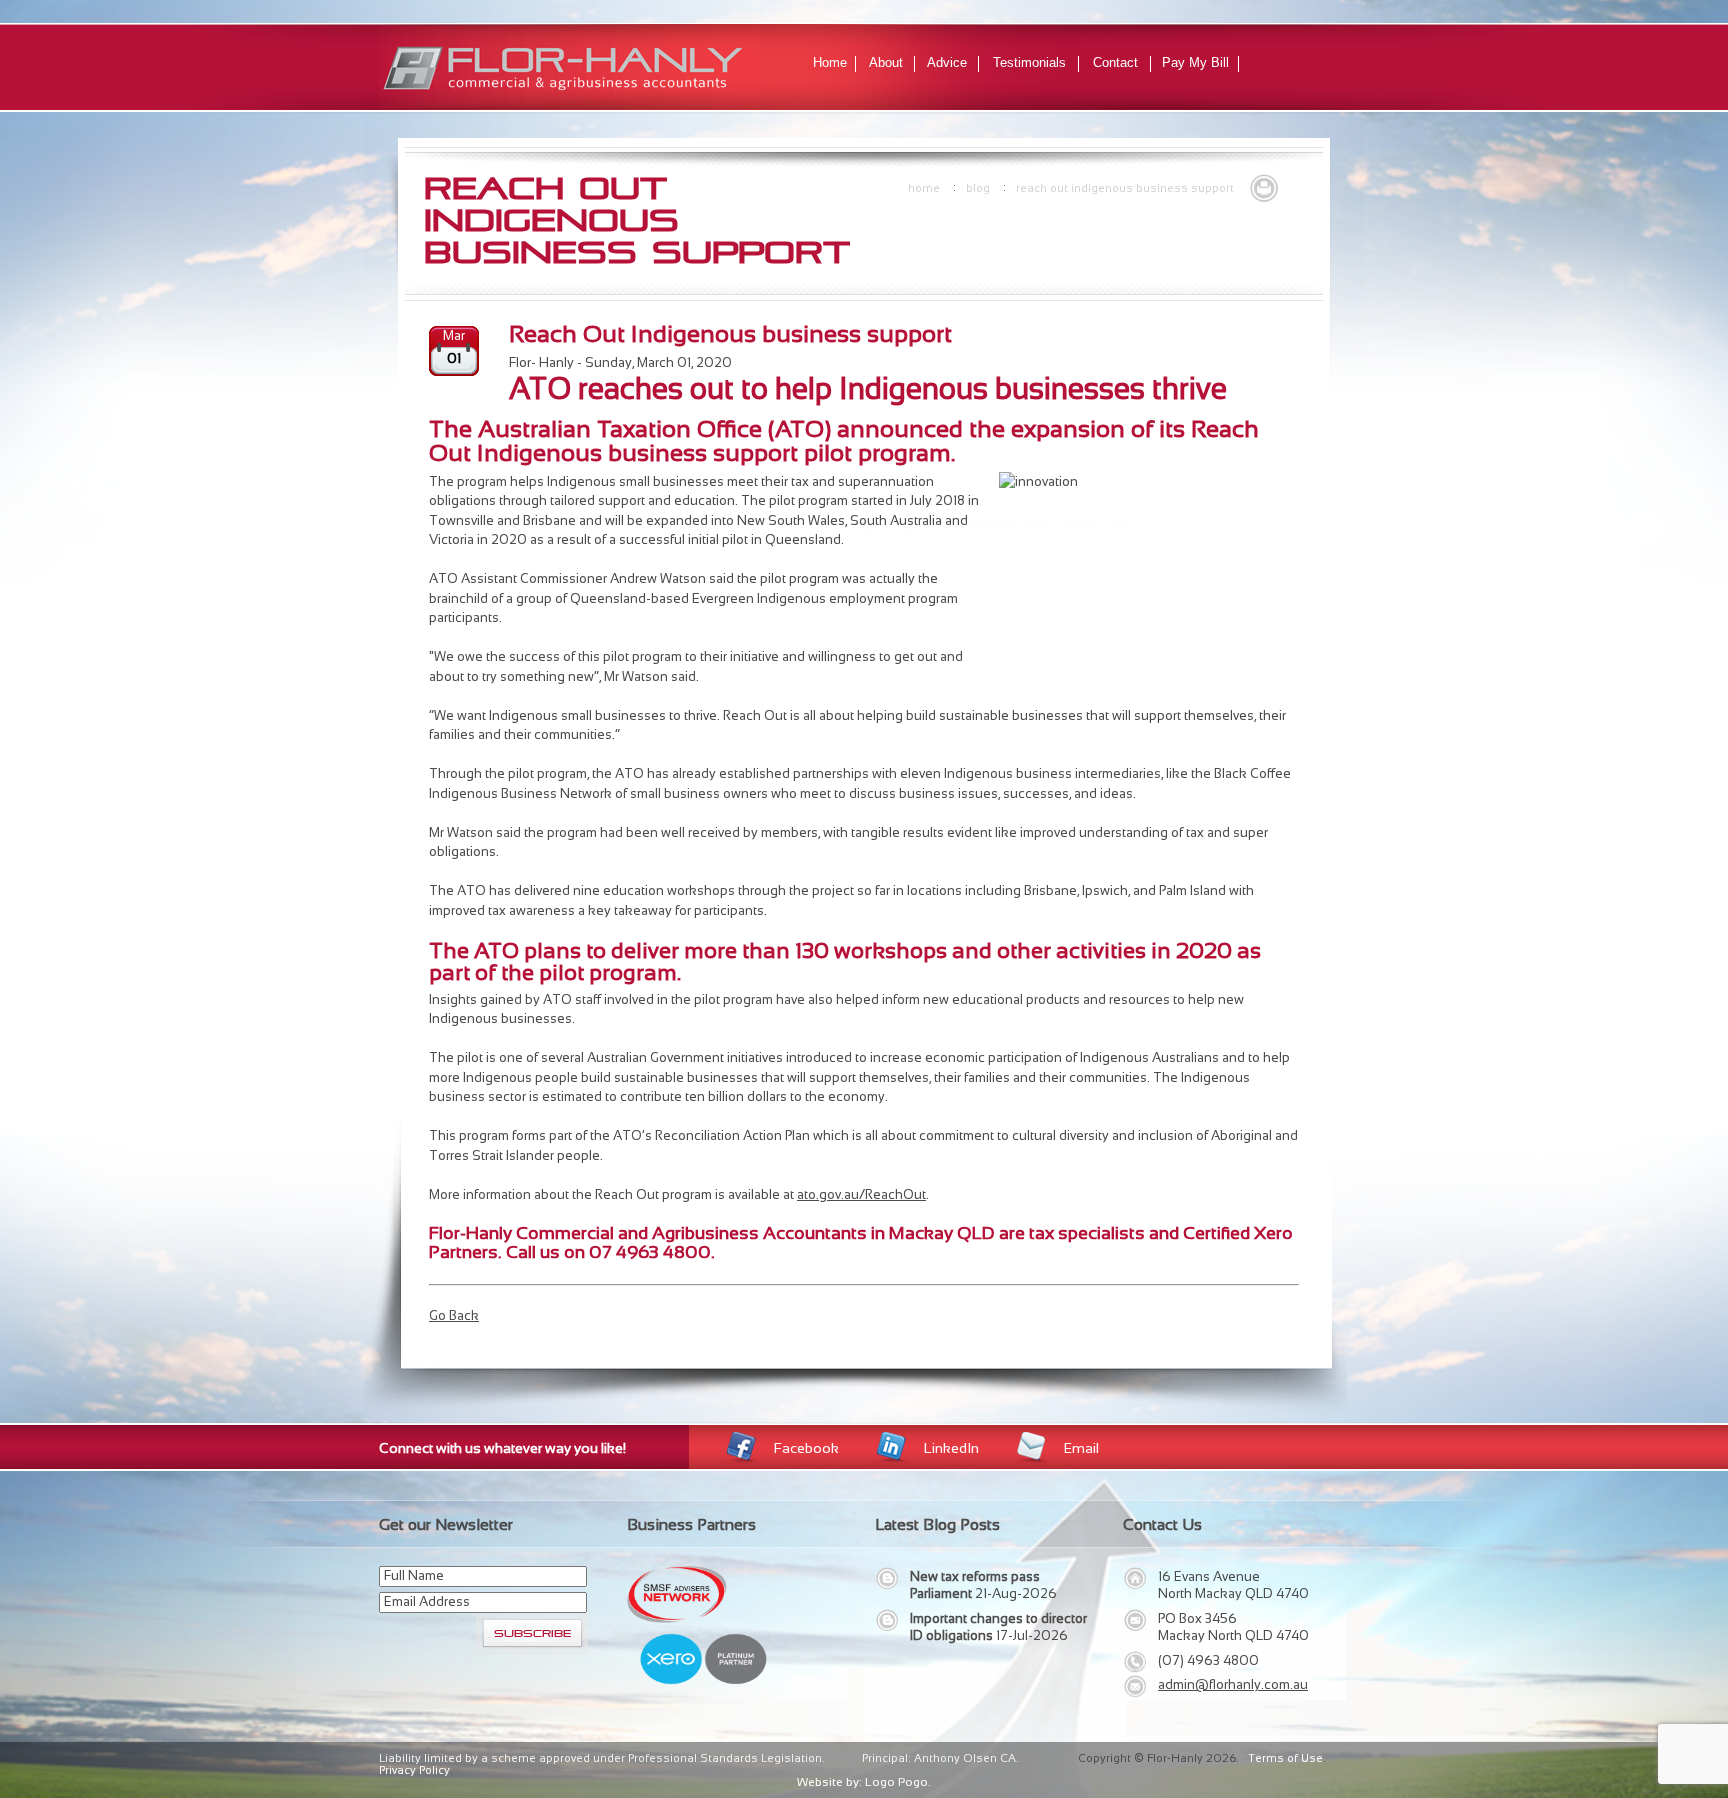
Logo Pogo (896, 1782)
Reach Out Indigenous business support (1125, 188)
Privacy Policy (414, 1770)
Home (830, 62)
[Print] (1264, 186)
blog (978, 188)
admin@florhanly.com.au (1233, 1684)
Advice (947, 62)
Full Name (414, 1575)
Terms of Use (1285, 1758)
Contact (1115, 62)
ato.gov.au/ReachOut (861, 1194)
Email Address (427, 1601)
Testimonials (1029, 62)
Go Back (454, 1315)
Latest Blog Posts (937, 1524)
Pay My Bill (1195, 62)
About (886, 62)
